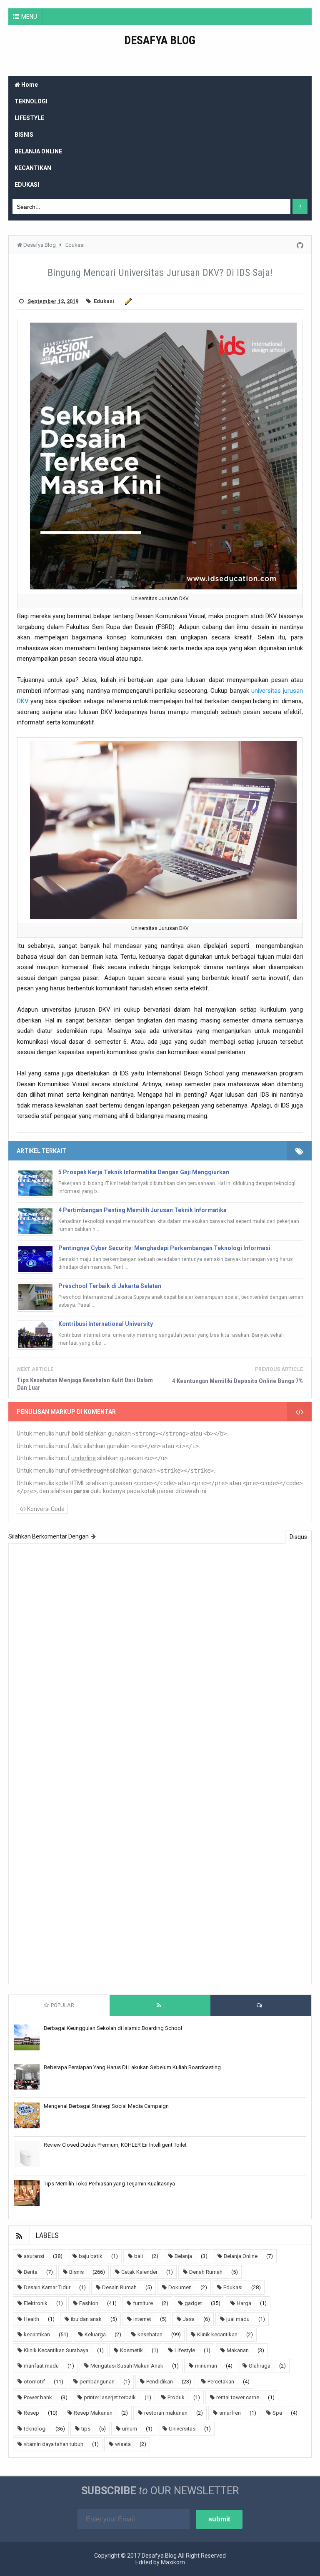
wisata (123, 2444)
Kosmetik (131, 2350)
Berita (31, 2272)
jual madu (238, 2319)
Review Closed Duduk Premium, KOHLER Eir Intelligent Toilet (115, 2145)
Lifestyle (185, 2350)
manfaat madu (41, 2366)
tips (86, 2429)
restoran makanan (166, 2413)
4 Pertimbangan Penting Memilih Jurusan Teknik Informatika (142, 1210)
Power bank (38, 2397)
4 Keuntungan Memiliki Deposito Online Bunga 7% (237, 1381)
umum (130, 2429)
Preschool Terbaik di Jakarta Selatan (110, 1286)
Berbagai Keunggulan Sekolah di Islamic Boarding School (113, 2028)
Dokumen (180, 2287)
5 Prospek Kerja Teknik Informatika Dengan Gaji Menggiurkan (144, 1172)
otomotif (34, 2382)
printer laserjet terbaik (110, 2397)
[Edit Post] (127, 301)
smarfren (230, 2413)
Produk (176, 2397)
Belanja (183, 2256)
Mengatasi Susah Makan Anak (127, 2366)
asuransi (34, 2256)
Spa (277, 2413)
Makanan (238, 2350)
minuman (206, 2366)
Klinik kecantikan (217, 2334)
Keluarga (95, 2334)
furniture (143, 2303)
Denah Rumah (206, 2272)
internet (142, 2319)
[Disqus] (160, 1656)
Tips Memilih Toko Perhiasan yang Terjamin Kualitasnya (109, 2184)
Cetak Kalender (139, 2272)
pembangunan (97, 2382)
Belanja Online (241, 2256)
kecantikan (37, 2334)
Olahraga (260, 2366)
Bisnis (76, 2272)
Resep (31, 2413)
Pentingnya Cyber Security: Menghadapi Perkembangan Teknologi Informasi (164, 1248)
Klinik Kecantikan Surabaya (56, 2350)
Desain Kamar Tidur (47, 2287)
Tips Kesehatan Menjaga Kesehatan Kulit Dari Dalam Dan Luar (85, 1384)
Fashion (89, 2303)
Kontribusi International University (106, 1324)
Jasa (189, 2319)
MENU (29, 17)
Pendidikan (160, 2382)
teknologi (35, 2429)
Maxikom (173, 2562)
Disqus (298, 1537)
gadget (193, 2303)
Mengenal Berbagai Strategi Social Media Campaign (106, 2106)
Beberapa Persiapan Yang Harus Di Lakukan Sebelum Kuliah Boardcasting (132, 2067)
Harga (244, 2303)
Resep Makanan (93, 2413)
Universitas (182, 2429)
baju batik (91, 2256)
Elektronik (36, 2303)
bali (139, 2256)
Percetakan (221, 2382)
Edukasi (104, 301)
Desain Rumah (119, 2287)
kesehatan (150, 2334)
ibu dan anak (86, 2319)
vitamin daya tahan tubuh (54, 2444)
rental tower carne (238, 2397)
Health (31, 2319)
